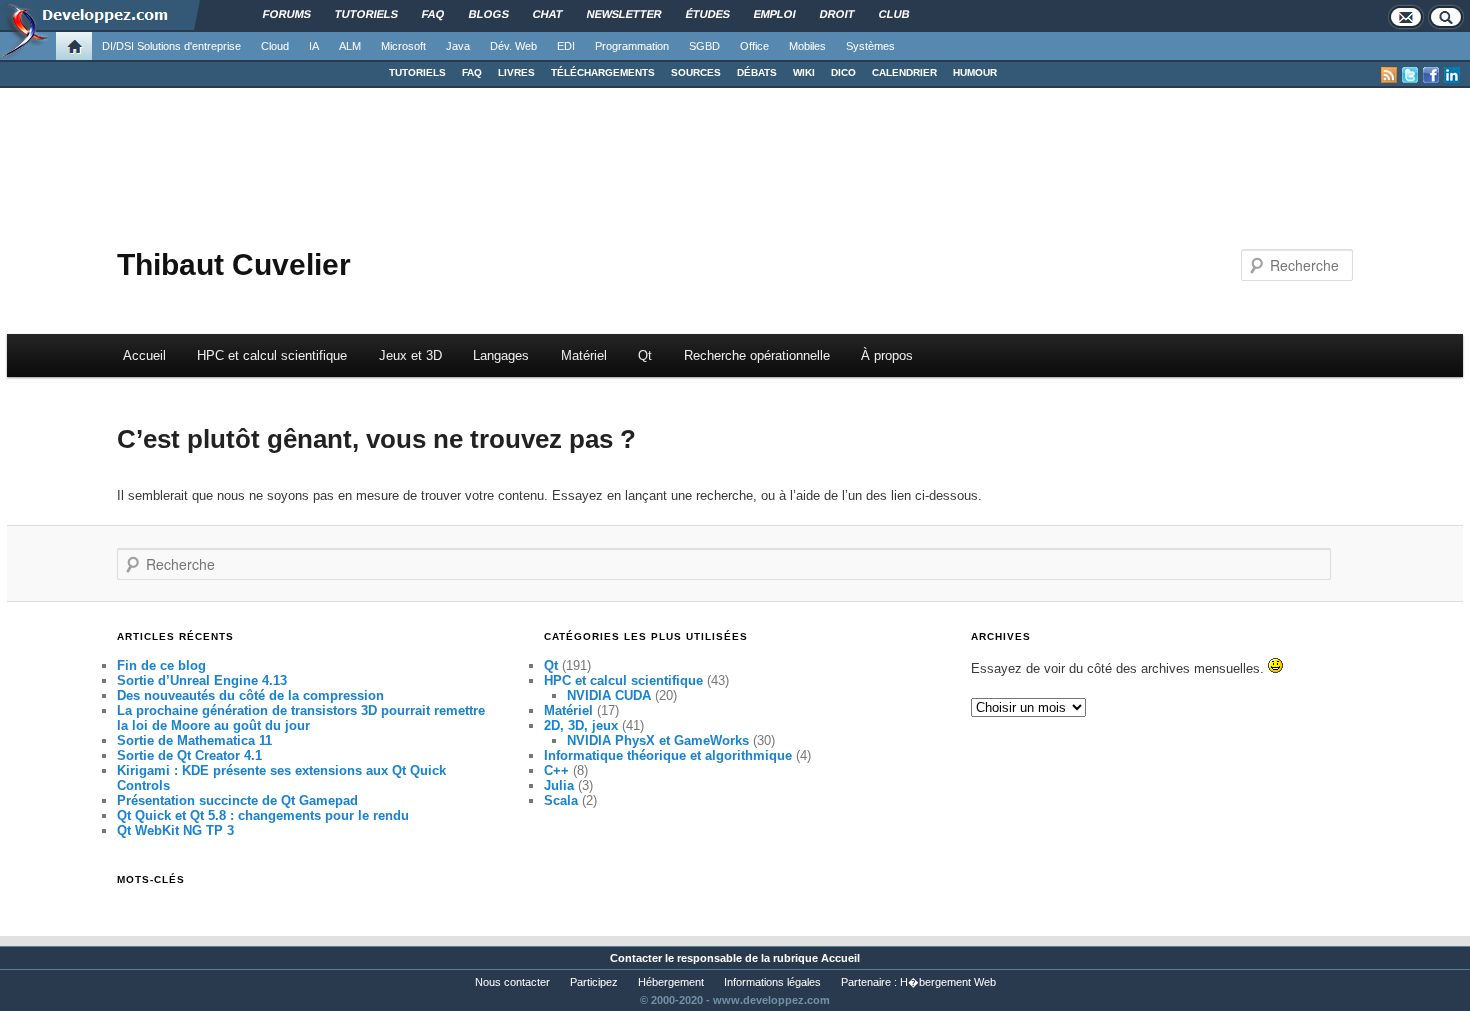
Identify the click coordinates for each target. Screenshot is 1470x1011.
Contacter (636, 958)
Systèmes (870, 46)
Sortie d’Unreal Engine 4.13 (202, 680)
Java (458, 46)
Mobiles (807, 46)
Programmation (632, 46)
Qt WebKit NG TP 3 (175, 830)
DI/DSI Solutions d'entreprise (171, 46)
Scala (561, 800)
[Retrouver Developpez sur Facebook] (1431, 75)
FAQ (472, 72)
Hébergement (671, 982)
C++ (556, 770)
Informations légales (772, 982)
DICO (843, 72)
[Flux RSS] (1389, 75)
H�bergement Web (948, 982)
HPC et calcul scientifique (272, 355)
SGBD (704, 46)
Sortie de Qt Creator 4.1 (189, 755)
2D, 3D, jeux (581, 725)
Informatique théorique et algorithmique (668, 755)
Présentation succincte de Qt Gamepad (237, 800)
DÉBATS (757, 72)
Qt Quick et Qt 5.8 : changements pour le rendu (263, 815)
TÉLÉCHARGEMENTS (603, 72)
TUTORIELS (417, 72)
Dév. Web (513, 46)
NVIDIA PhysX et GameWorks (658, 740)
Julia (559, 785)
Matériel (584, 355)
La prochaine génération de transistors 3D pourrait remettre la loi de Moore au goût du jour (301, 718)
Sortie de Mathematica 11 (194, 740)
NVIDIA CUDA (609, 695)
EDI (566, 46)
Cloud (275, 46)
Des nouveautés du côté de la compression (250, 695)
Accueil (144, 355)
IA (314, 46)
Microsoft (403, 46)
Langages (501, 355)
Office (754, 46)
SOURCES (696, 72)
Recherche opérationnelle (757, 355)
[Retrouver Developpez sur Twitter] (1410, 75)
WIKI (804, 72)
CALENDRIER (904, 72)
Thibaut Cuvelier (234, 264)
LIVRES (516, 72)
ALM (350, 46)
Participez (594, 982)
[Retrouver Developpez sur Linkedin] (1452, 75)
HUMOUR (975, 72)
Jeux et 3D (410, 355)
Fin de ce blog (161, 665)
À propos (887, 355)
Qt (645, 355)
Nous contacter (512, 982)
